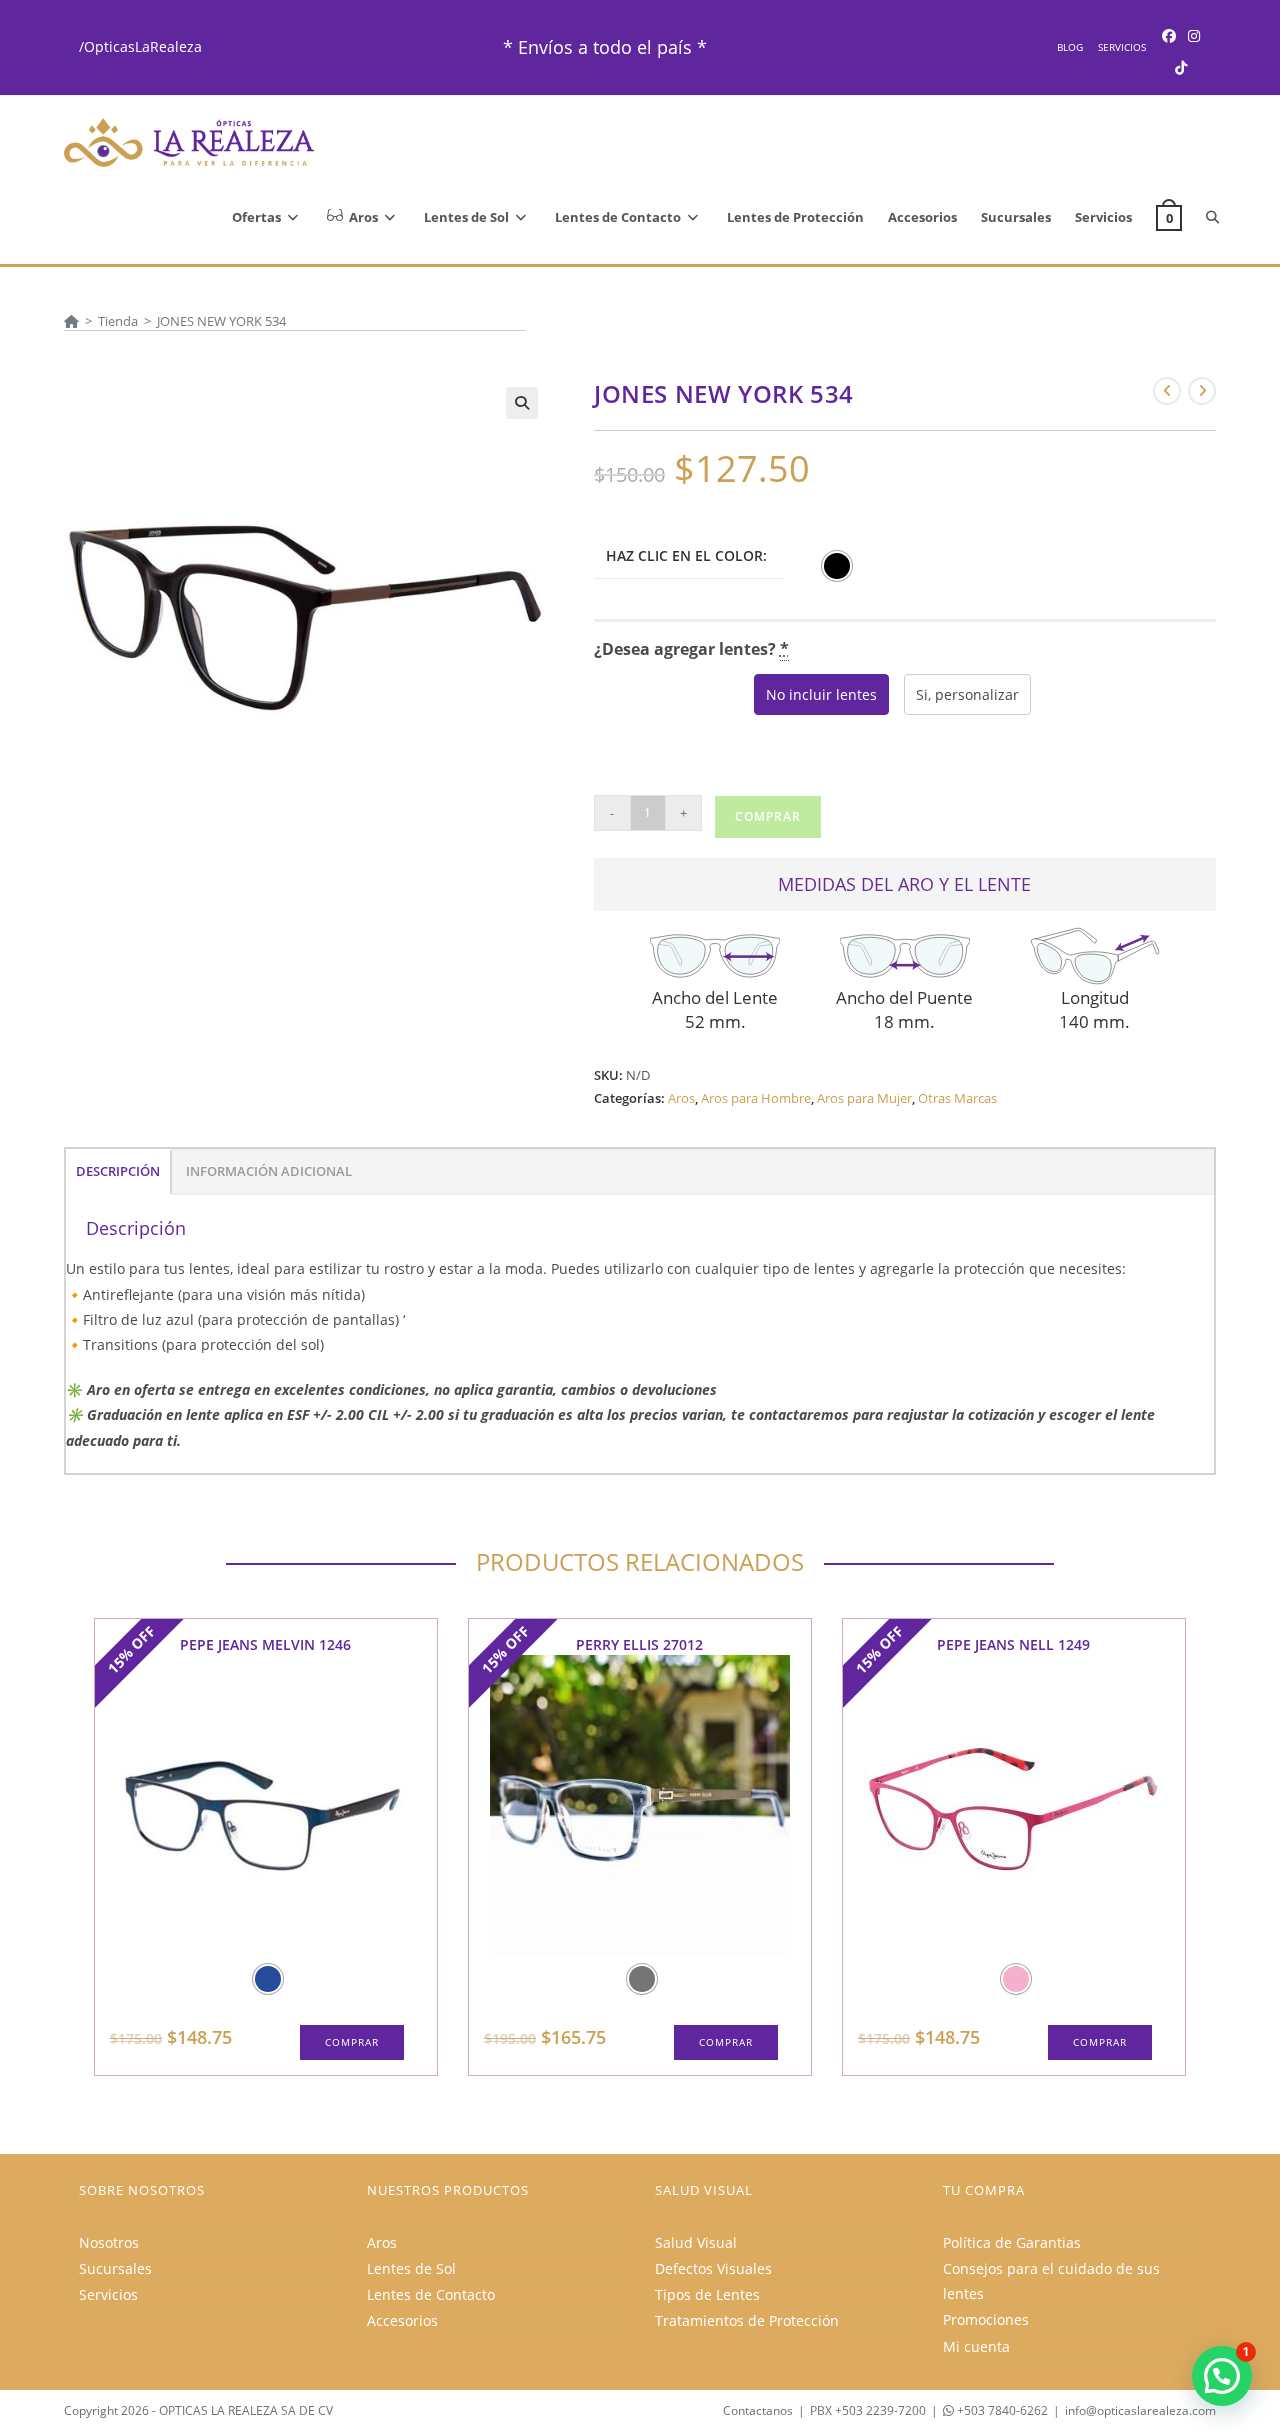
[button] (522, 403)
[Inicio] (71, 321)
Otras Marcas (957, 1098)
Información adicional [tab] (269, 1171)
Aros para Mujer (864, 1098)
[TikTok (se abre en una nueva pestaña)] (1181, 67)
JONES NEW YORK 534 (221, 321)
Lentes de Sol (411, 2268)
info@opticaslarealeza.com (1140, 2410)
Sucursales (115, 2268)
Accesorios (402, 2320)
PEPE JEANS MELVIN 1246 (265, 1644)
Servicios (1122, 47)
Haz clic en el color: (686, 555)
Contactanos (758, 2410)
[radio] (837, 566)
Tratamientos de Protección (747, 2320)
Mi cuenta (976, 2346)
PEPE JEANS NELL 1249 (1013, 1644)
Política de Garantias (1012, 2242)
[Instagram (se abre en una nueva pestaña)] (1194, 35)
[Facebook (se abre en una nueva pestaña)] (1169, 35)
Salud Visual (696, 2242)
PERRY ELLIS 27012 (639, 1644)
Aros (681, 1098)
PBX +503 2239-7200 (868, 2410)
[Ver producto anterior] (1167, 391)
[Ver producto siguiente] (1202, 391)
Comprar (768, 816)
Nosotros (109, 2242)
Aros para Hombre (756, 1098)
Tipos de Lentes (707, 2294)
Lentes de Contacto (431, 2294)
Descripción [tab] (118, 1171)
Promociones (986, 2319)
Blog (1070, 47)
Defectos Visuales (713, 2268)
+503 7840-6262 (1001, 2410)
